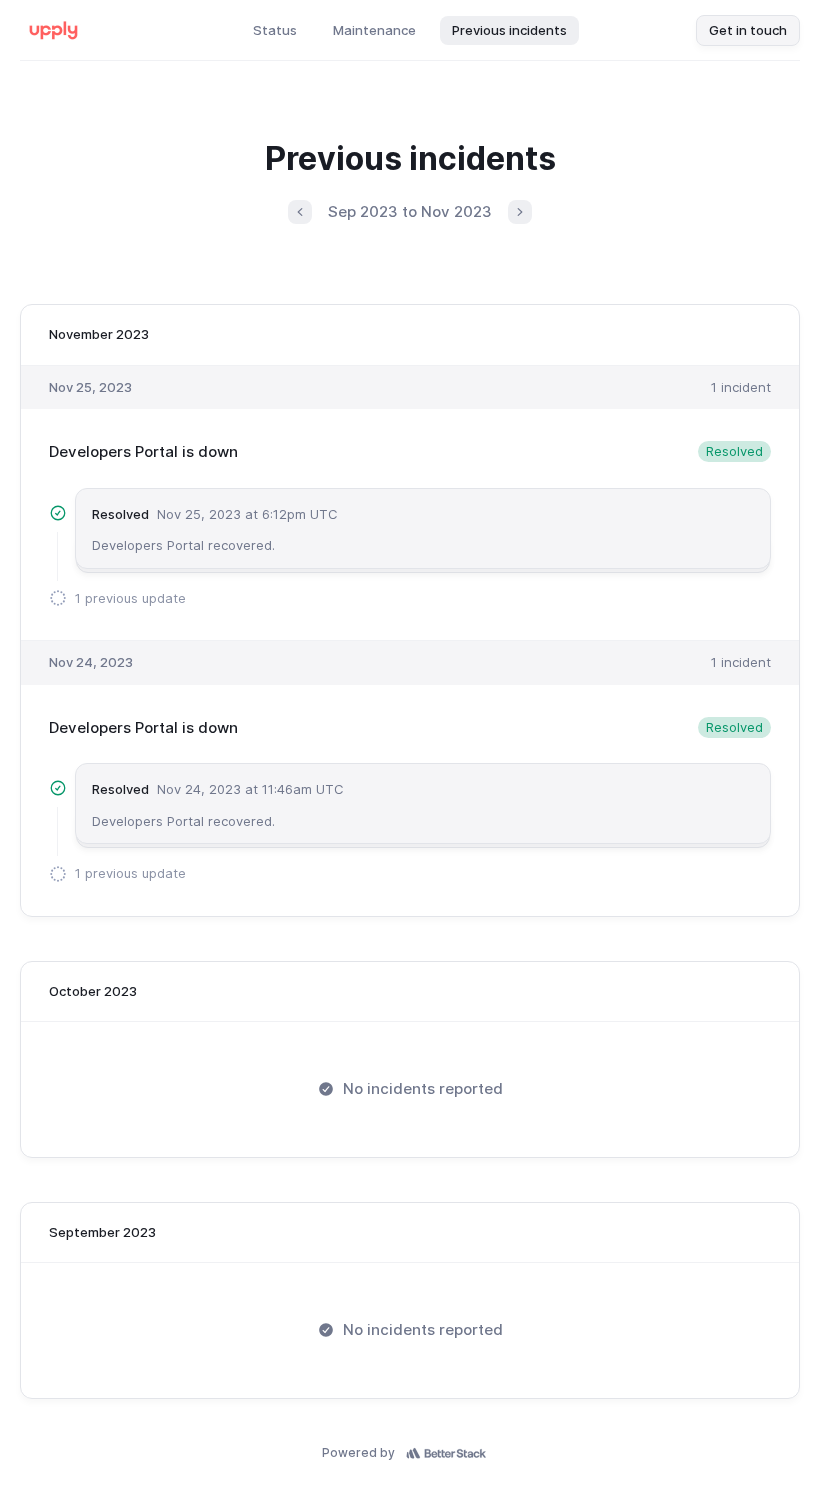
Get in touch (748, 30)
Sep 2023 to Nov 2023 (410, 211)
